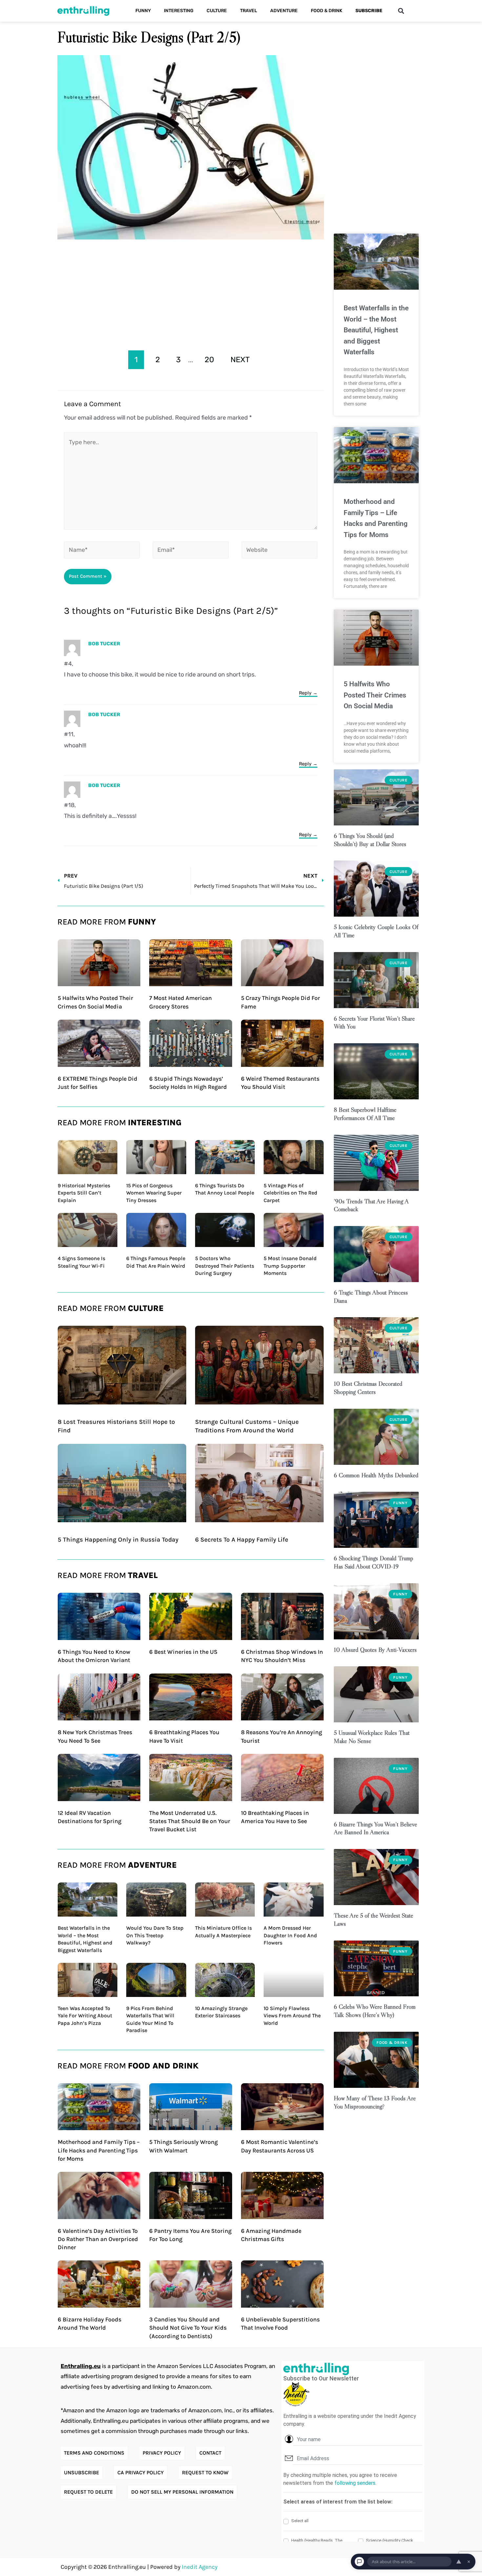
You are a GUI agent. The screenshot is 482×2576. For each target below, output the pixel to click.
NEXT (240, 360)
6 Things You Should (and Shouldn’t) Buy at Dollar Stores (370, 840)
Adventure (284, 11)
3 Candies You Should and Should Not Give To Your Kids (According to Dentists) (188, 2328)
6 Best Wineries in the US (183, 1652)
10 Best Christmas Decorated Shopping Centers (368, 1388)
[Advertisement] (191, 293)
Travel (249, 11)
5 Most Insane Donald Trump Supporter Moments (290, 1266)
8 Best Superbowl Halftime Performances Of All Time (365, 1114)
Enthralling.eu (81, 2366)
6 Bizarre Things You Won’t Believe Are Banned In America (375, 1828)
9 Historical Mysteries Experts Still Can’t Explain (84, 1193)
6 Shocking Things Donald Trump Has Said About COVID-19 (373, 1562)
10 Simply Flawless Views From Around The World (292, 2016)
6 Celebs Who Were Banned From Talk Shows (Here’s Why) (375, 2011)
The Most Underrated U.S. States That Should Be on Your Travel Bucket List (190, 1821)
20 (209, 360)
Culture (217, 11)
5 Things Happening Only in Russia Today (118, 1540)
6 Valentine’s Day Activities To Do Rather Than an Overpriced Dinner (98, 2239)
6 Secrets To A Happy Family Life (242, 1540)
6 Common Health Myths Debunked (376, 1475)
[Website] (280, 551)
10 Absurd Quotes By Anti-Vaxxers (375, 1650)
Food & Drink (327, 11)
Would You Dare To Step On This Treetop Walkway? (155, 1935)
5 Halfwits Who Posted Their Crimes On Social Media (375, 695)
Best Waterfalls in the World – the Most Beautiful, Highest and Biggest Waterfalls (376, 330)
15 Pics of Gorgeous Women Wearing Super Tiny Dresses (154, 1193)
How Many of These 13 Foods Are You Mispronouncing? (375, 2102)
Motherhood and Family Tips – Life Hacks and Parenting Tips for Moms (99, 2150)
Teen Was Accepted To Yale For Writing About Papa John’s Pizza (85, 2016)
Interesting (179, 11)
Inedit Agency (200, 2567)
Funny (143, 11)
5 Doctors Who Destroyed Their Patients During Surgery (225, 1266)
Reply (305, 693)
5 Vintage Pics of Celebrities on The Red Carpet (291, 1193)
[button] (401, 11)
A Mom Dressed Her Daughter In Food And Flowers (290, 1935)
